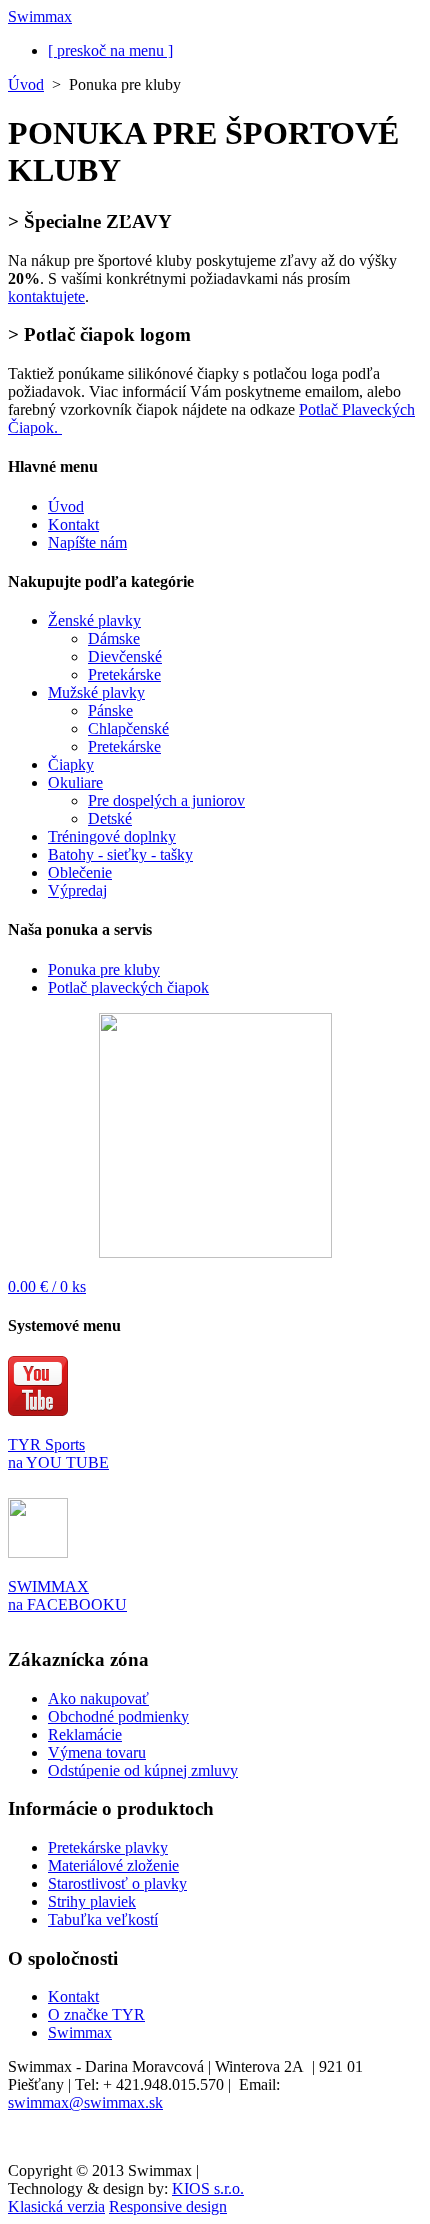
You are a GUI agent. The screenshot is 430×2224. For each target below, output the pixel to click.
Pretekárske (124, 674)
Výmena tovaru (97, 1752)
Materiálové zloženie (113, 1865)
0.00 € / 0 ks (47, 1286)
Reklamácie (85, 1734)
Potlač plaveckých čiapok (128, 987)
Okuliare (75, 782)
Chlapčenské (128, 728)
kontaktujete (46, 296)
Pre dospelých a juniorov (166, 800)
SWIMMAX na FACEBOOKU (67, 1595)
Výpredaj (77, 890)
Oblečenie (80, 872)
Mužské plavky (96, 692)
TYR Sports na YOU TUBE (58, 1453)
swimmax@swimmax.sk (85, 2102)
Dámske (114, 638)
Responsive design (168, 2206)
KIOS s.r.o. (208, 2188)
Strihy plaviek (92, 1901)
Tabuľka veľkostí (103, 1919)
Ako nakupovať (98, 1698)
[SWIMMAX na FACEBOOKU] (38, 1552)
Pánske (110, 710)
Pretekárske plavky (108, 1847)
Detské (110, 818)
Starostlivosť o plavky (117, 1883)
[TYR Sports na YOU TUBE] (38, 1430)
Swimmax (80, 2032)
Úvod (26, 84)
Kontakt (73, 524)
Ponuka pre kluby (104, 969)
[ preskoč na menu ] (110, 50)
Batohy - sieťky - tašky (120, 854)
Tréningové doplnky (112, 836)
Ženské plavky (94, 620)
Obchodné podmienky (118, 1716)
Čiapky (71, 764)
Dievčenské (125, 656)
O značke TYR (96, 2014)
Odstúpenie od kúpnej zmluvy (143, 1770)
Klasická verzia (56, 2206)
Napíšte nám (87, 542)
